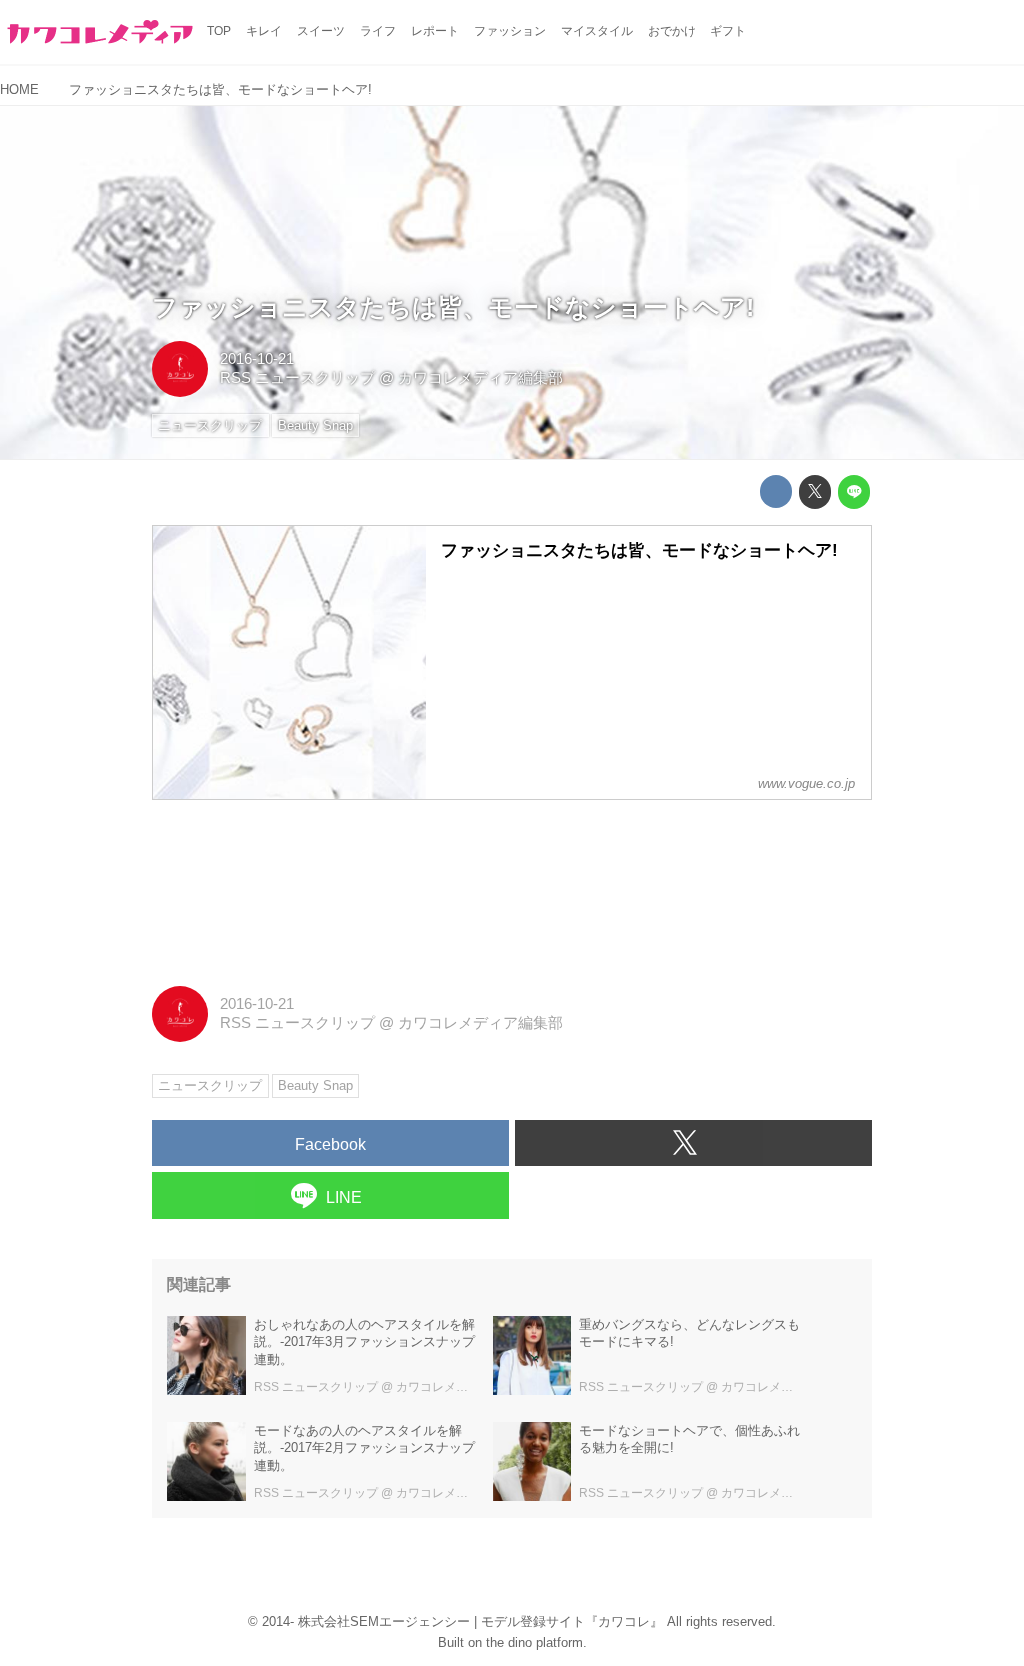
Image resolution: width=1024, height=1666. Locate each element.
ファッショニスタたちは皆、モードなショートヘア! (453, 307)
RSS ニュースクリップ (297, 378)
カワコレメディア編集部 (480, 378)
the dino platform (534, 1642)
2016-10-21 (257, 359)
